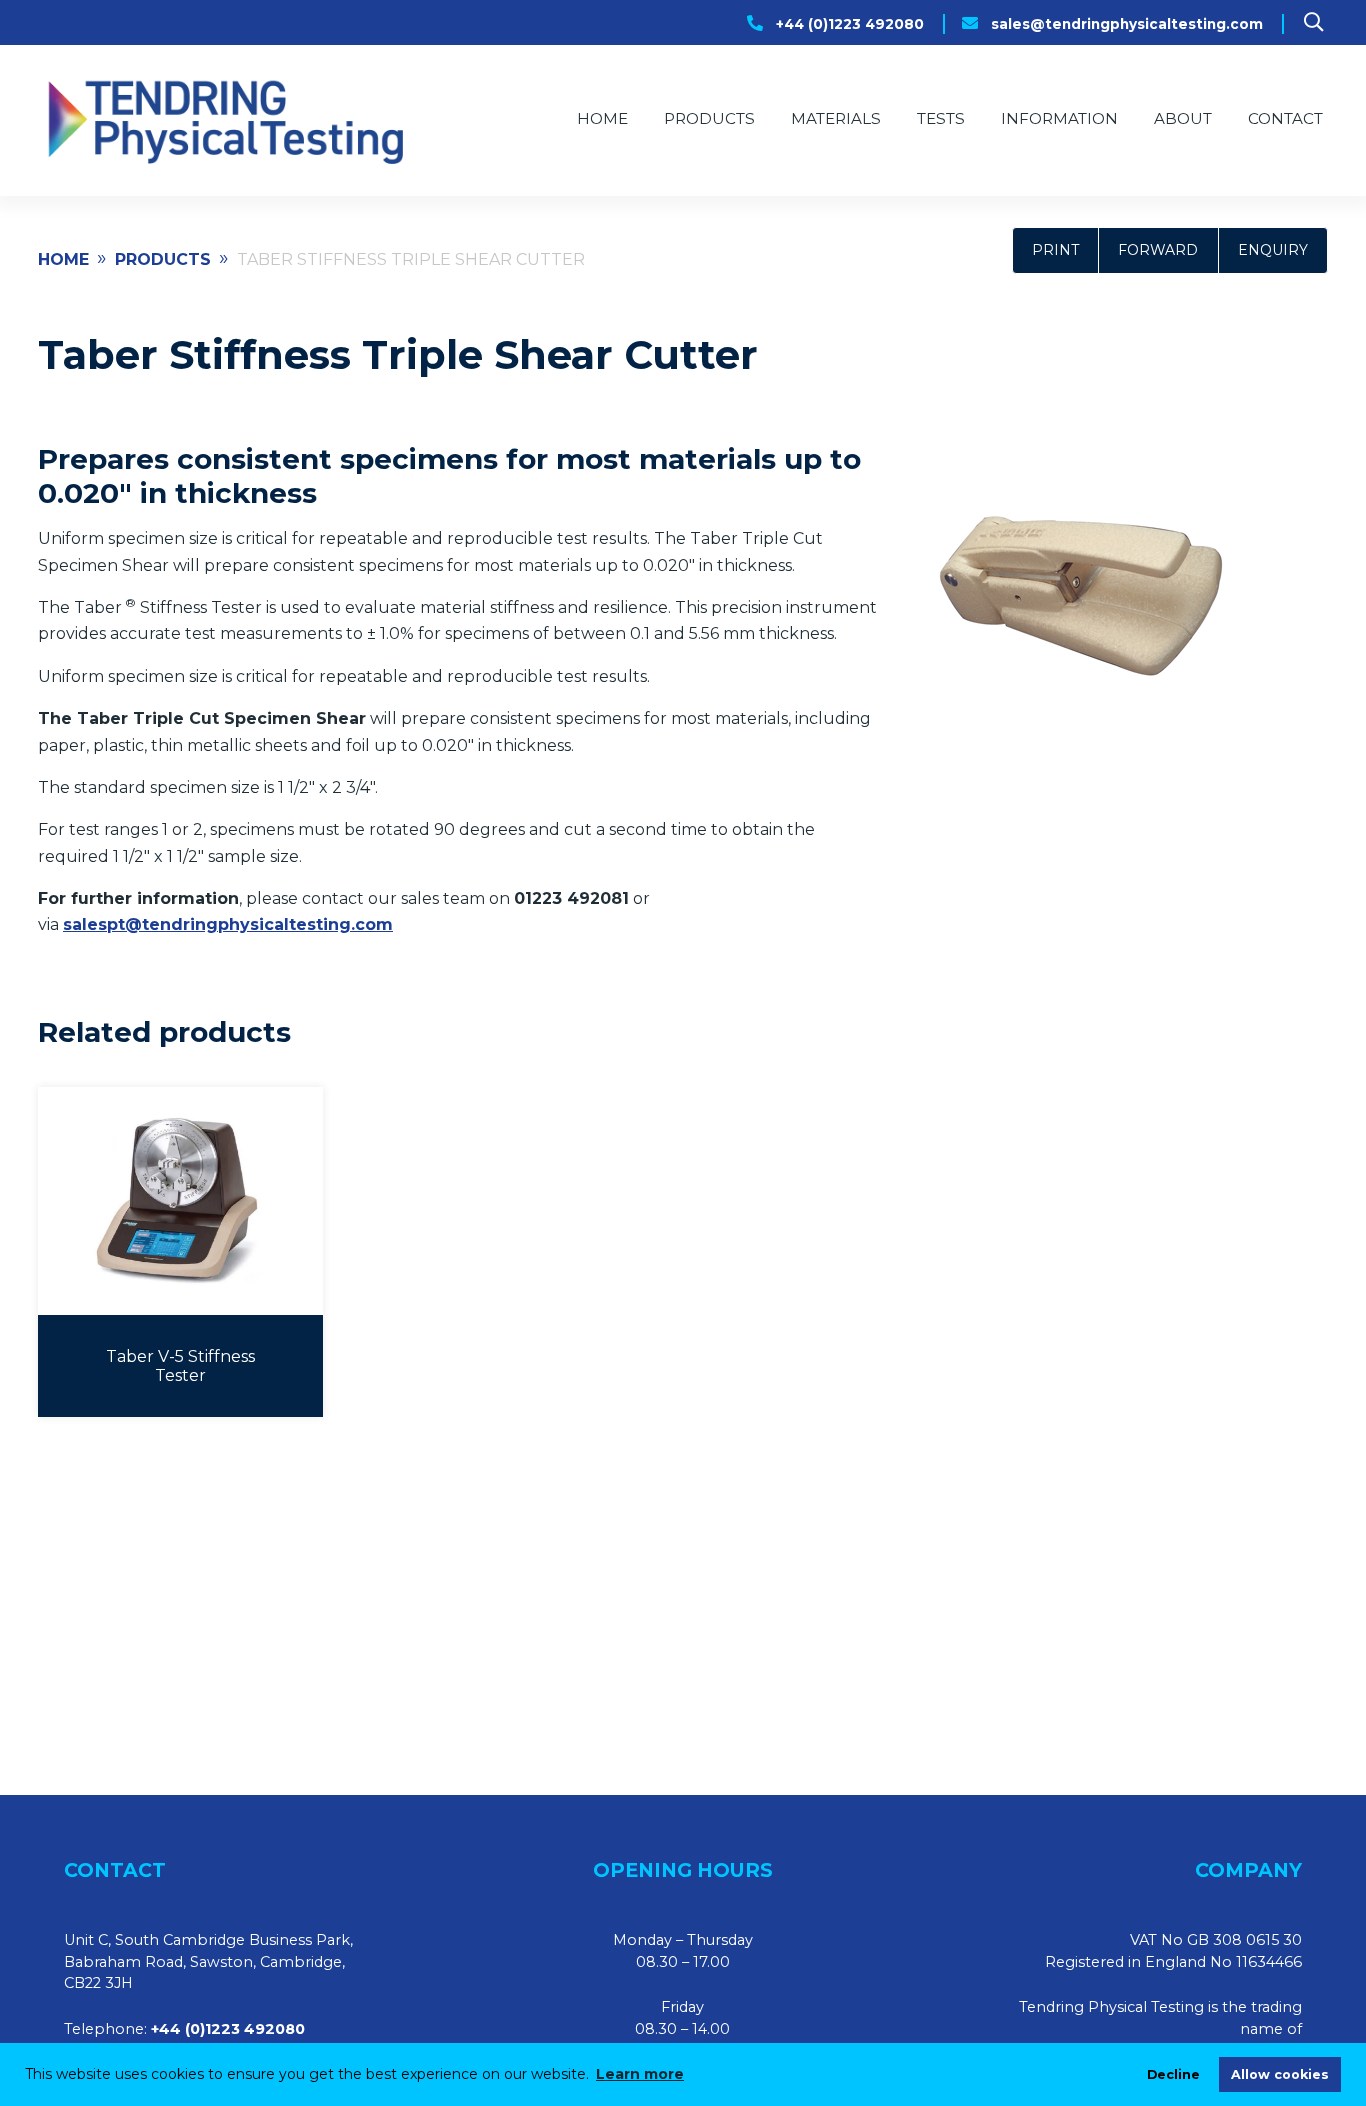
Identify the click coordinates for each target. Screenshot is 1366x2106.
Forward (1158, 250)
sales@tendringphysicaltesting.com (1127, 24)
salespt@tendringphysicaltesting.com (228, 924)
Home (602, 118)
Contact (1285, 118)
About (1183, 118)
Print (1055, 250)
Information (1059, 118)
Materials (836, 118)
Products (709, 118)
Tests (941, 118)
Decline (1173, 2074)
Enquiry (1273, 250)
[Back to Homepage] (223, 120)
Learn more (640, 2074)
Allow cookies (1280, 2074)
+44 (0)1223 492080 (850, 24)
